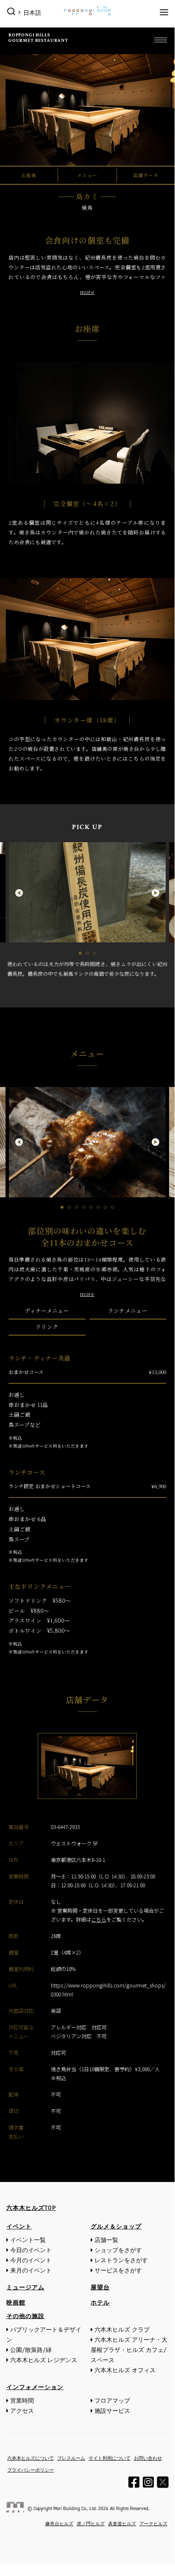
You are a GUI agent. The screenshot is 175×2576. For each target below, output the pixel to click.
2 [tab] (87, 953)
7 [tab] (105, 1207)
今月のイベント (31, 2260)
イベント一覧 (28, 2240)
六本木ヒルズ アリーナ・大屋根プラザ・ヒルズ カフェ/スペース (129, 2350)
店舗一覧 (106, 2240)
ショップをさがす (118, 2250)
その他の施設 (25, 2316)
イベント (19, 2227)
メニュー (87, 175)
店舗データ (146, 175)
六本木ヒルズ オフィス (125, 2370)
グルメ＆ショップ (116, 2227)
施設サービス (112, 2411)
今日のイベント (31, 2250)
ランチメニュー (128, 1311)
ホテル (100, 2303)
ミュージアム (25, 2287)
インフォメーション (35, 2387)
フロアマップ (112, 2401)
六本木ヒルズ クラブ (122, 2330)
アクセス (22, 2411)
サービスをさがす (118, 2271)
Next (160, 893)
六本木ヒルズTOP (31, 2208)
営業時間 (22, 2401)
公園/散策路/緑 (31, 2350)
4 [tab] (84, 1207)
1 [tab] (80, 953)
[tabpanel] (87, 910)
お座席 (29, 175)
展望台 (100, 2287)
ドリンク (47, 1327)
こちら (99, 1919)
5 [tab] (91, 1207)
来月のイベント (31, 2271)
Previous (15, 893)
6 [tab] (98, 1207)
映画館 (16, 2303)
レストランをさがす (121, 2260)
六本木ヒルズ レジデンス (44, 2360)
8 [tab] (112, 1207)
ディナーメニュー (47, 1311)
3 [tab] (95, 953)
